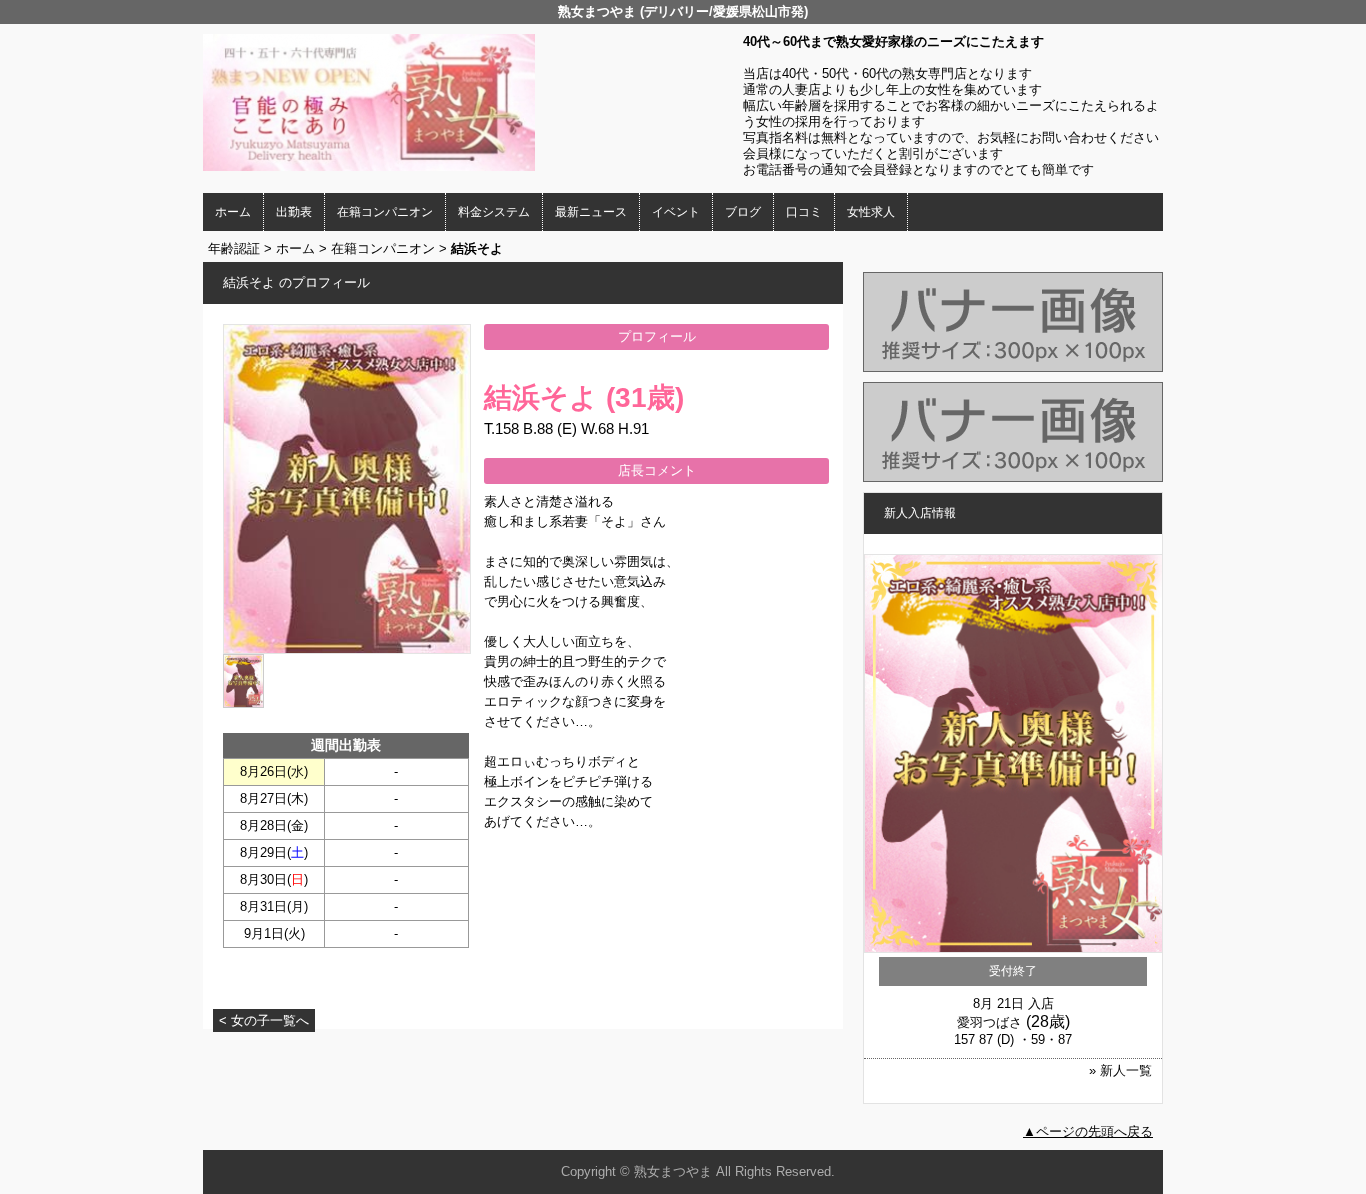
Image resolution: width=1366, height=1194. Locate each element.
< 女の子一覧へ (264, 1020)
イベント (676, 212)
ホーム (233, 212)
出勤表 (294, 212)
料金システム (494, 212)
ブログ (743, 212)
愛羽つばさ (989, 1022)
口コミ (804, 212)
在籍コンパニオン (385, 212)
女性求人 (871, 212)
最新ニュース (591, 212)
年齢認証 (234, 248)
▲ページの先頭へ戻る (1088, 1131)
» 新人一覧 (1120, 1070)
